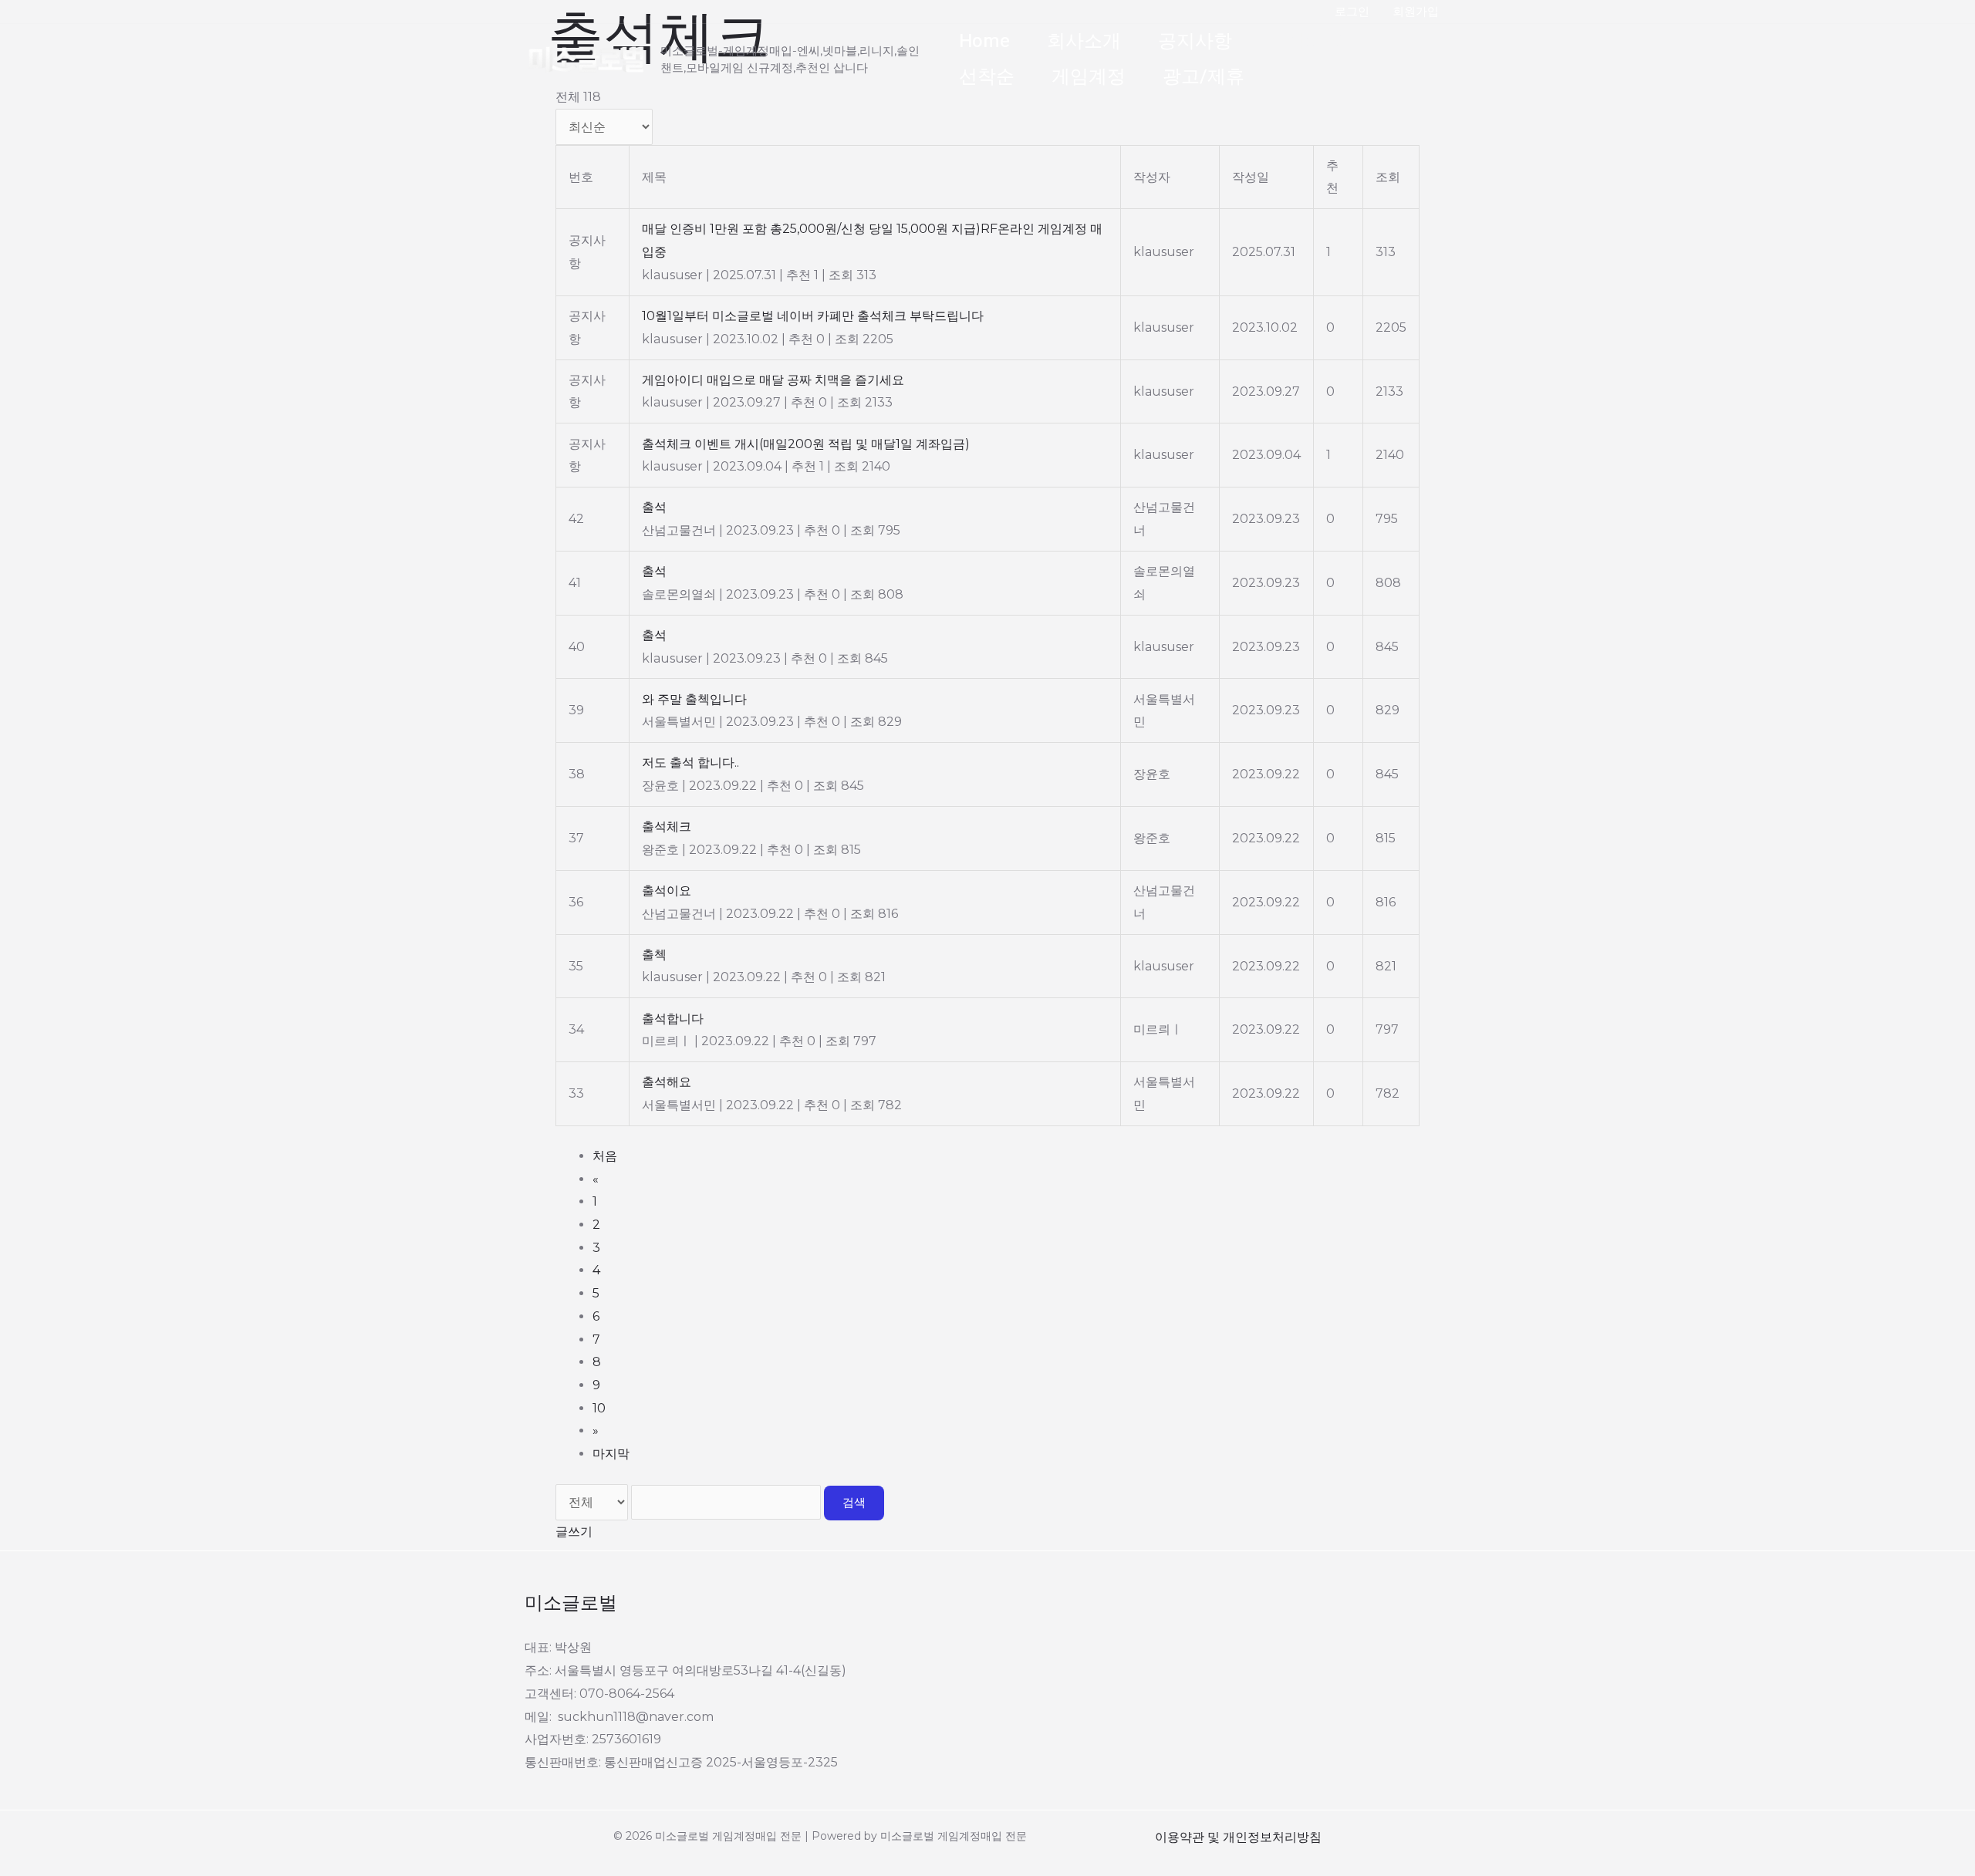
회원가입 (1416, 11)
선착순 (987, 77)
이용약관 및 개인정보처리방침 (1238, 1837)
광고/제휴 (1204, 77)
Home (984, 41)
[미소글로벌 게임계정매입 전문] (586, 58)
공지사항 (1195, 41)
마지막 (611, 1454)
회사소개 (1084, 41)
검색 (854, 1503)
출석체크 (1306, 41)
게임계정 (1089, 77)
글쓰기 (574, 1532)
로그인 (1352, 11)
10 (599, 1408)
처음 (605, 1156)
